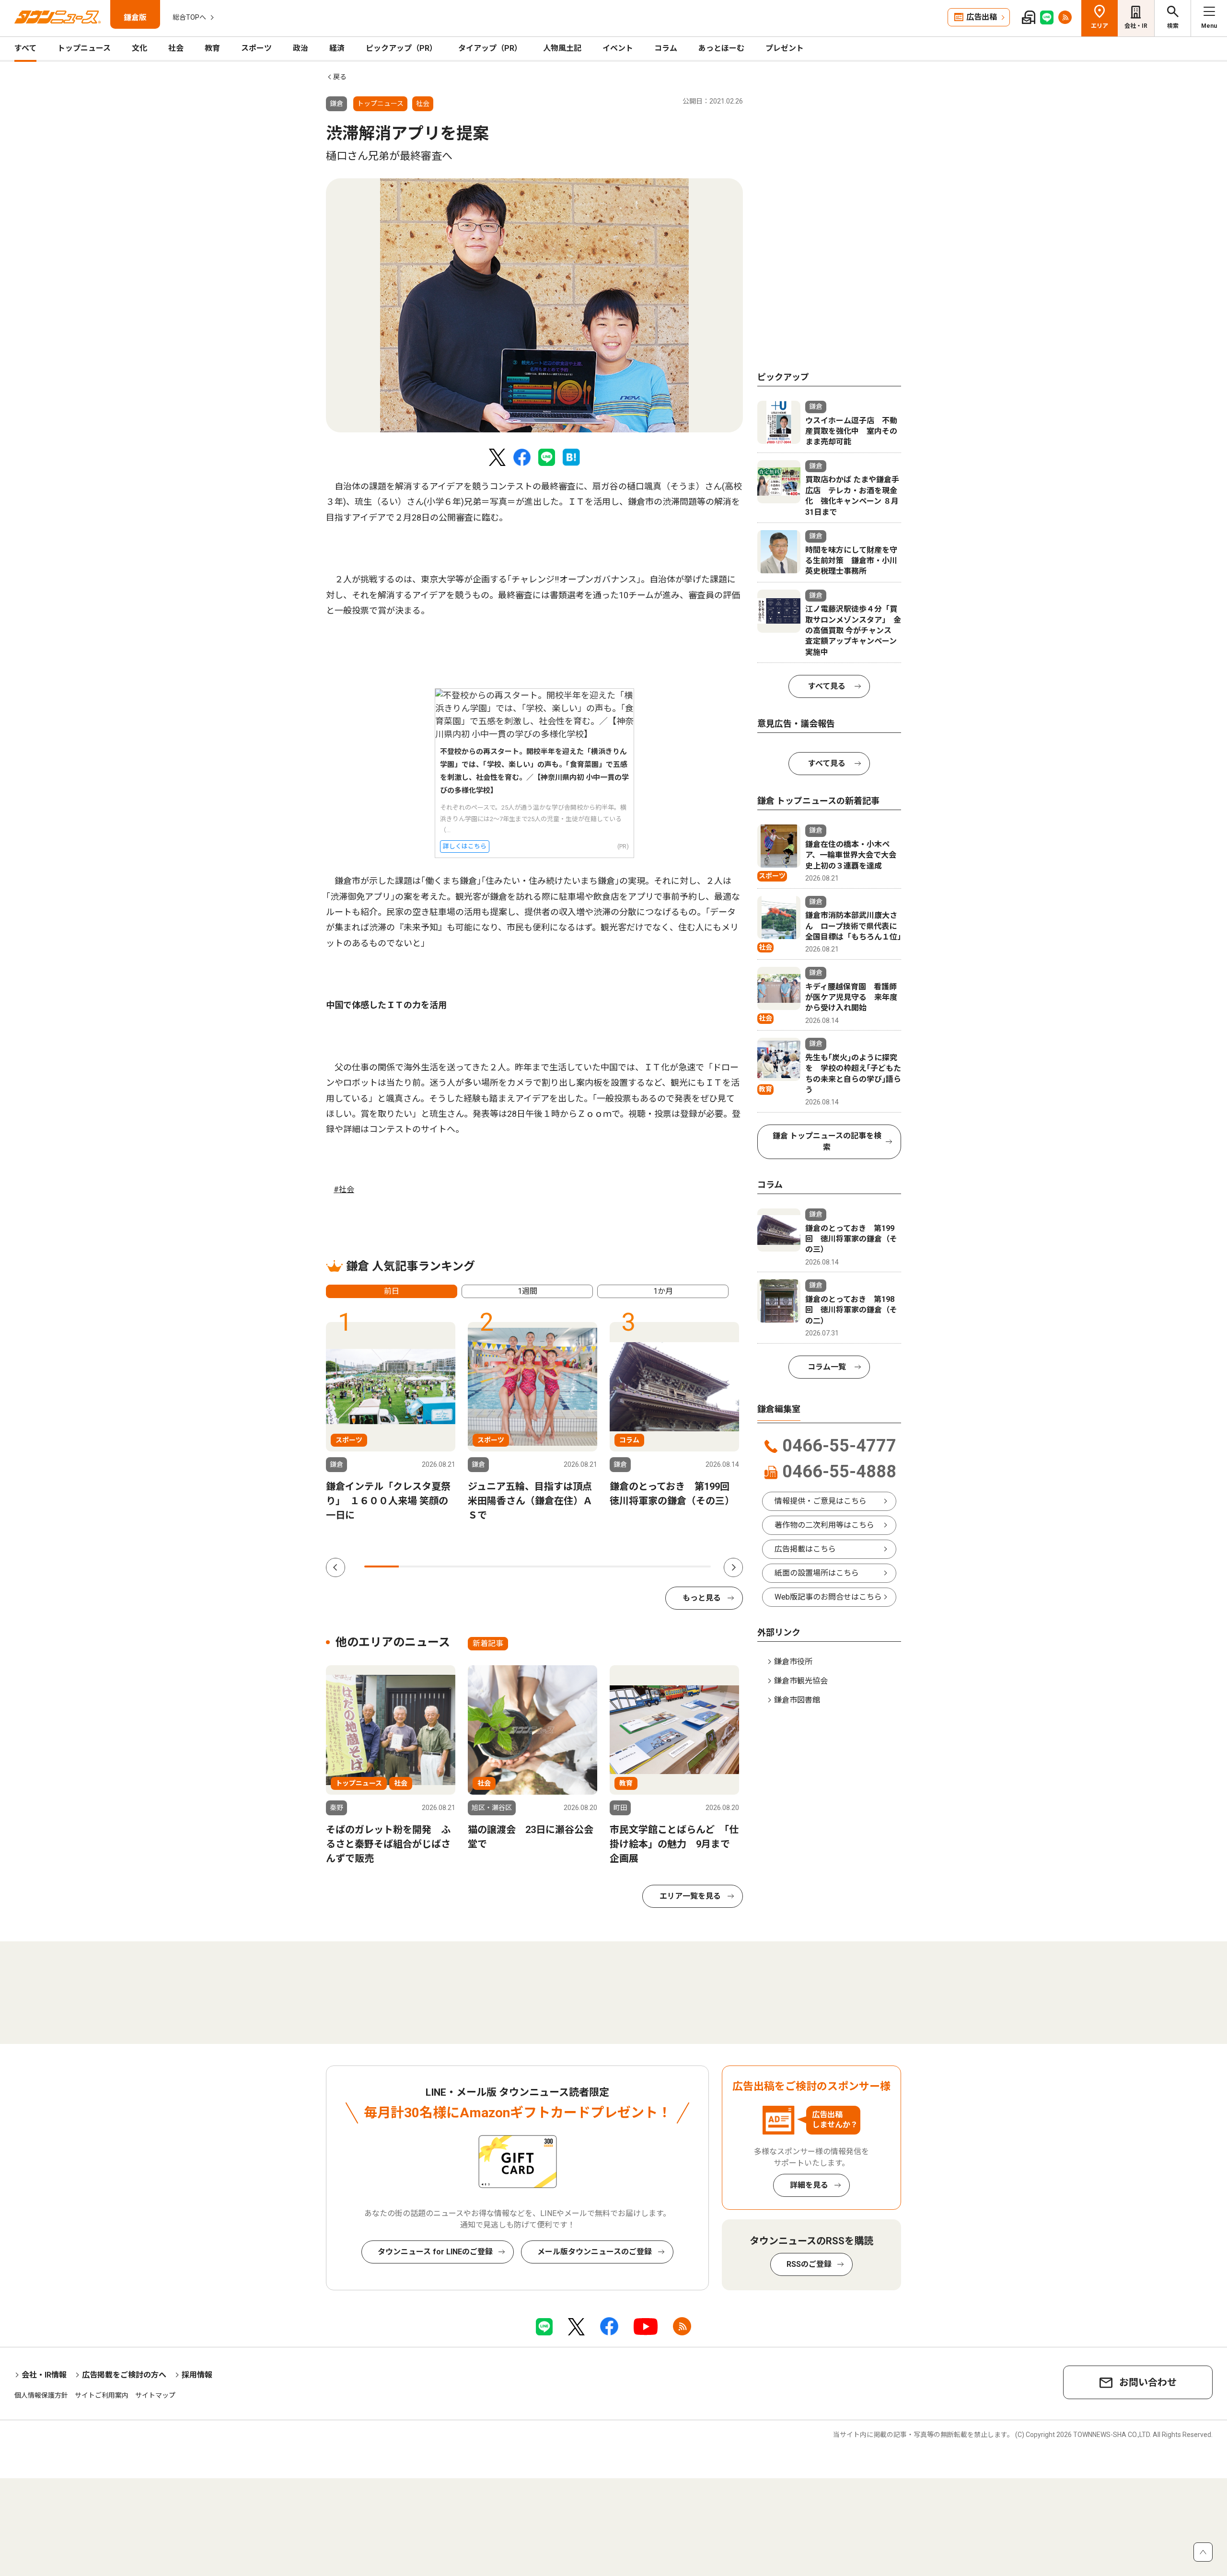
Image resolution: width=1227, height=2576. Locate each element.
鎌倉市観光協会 (801, 1681)
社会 (176, 48)
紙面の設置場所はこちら (817, 1573)
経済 (337, 48)
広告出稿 (982, 17)
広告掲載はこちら (805, 1549)
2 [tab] (416, 1566)
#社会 (344, 1189)
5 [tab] (520, 1566)
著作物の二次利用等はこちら (824, 1525)
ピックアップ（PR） (401, 48)
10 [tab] (694, 1566)
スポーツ (256, 48)
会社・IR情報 (44, 2375)
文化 (139, 48)
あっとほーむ (721, 48)
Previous (336, 1567)
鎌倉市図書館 (797, 1700)
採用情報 (197, 2375)
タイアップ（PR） (490, 48)
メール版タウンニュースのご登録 (595, 2252)
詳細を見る (809, 2185)
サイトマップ (155, 2395)
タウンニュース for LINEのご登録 (435, 2252)
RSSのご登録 (809, 2264)
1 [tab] (382, 1566)
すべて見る (827, 686)
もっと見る (702, 1598)
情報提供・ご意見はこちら (821, 1501)
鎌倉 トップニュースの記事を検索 (827, 1142)
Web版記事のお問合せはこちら (828, 1597)
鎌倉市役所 (793, 1662)
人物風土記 (562, 48)
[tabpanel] (534, 305)
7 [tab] (590, 1566)
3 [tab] (451, 1566)
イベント (618, 48)
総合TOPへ (189, 17)
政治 (301, 48)
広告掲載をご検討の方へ (124, 2375)
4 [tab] (486, 1566)
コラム (666, 48)
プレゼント (785, 48)
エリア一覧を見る (690, 1896)
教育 (212, 48)
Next (733, 1567)
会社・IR (1136, 26)
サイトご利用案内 (102, 2395)
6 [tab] (555, 1566)
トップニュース (84, 48)
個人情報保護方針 (41, 2395)
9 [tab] (659, 1566)
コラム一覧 (827, 1367)
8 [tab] (624, 1566)
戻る (340, 77)
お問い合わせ (1148, 2382)
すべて (25, 48)
